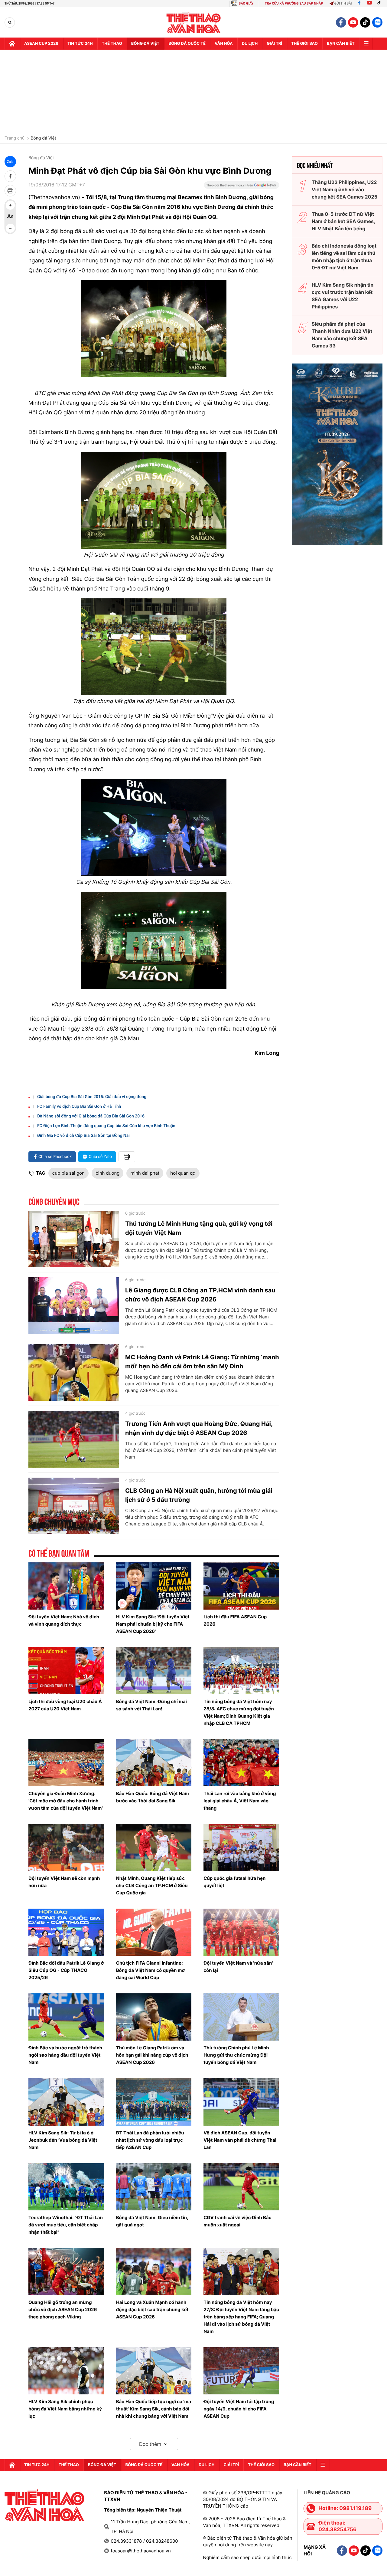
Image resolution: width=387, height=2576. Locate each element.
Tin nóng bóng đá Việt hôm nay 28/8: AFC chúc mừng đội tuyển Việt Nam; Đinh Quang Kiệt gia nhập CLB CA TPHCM (239, 1712)
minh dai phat (145, 1173)
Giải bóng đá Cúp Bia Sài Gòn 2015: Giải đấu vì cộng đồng (92, 1097)
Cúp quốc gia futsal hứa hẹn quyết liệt (234, 1882)
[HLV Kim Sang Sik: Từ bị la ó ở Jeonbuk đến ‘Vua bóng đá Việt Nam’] (66, 2102)
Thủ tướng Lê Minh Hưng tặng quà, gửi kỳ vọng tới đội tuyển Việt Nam (199, 1228)
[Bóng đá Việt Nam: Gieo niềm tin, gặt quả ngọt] (154, 2187)
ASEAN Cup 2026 (41, 44)
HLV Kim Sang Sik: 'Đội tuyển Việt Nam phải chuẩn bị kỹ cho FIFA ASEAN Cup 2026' (153, 1624)
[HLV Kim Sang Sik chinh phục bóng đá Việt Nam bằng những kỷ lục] (66, 2371)
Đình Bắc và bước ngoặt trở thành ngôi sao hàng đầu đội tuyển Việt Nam (65, 2055)
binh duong (108, 1173)
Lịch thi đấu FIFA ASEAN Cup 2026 (235, 1620)
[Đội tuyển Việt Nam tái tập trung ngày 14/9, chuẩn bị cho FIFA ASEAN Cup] (241, 2371)
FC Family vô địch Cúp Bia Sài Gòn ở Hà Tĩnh (79, 1107)
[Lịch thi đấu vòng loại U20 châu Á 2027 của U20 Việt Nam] (66, 1671)
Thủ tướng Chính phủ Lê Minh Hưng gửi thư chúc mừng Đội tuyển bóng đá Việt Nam (236, 2055)
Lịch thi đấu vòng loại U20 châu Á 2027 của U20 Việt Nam (65, 1705)
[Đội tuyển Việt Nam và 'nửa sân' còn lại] (241, 1932)
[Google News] (242, 187)
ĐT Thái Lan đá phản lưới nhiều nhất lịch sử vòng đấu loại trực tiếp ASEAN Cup (150, 2140)
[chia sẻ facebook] (10, 176)
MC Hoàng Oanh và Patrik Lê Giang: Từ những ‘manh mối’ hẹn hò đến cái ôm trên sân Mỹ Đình (202, 1362)
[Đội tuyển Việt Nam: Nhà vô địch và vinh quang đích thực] (66, 1586)
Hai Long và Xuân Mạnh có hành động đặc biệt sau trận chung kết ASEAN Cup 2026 (152, 2310)
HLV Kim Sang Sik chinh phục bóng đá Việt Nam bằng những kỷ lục (65, 2409)
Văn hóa (224, 44)
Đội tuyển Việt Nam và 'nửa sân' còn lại (238, 1967)
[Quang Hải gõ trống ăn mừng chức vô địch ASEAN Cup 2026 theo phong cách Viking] (66, 2272)
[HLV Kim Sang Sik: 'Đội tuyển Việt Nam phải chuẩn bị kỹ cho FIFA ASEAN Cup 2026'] (154, 1586)
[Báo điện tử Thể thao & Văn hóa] (194, 23)
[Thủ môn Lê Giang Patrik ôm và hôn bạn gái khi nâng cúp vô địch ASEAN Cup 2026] (154, 2017)
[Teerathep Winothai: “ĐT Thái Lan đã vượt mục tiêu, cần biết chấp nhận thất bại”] (66, 2187)
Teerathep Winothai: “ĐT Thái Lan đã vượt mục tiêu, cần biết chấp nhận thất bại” (66, 2225)
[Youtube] (369, 3)
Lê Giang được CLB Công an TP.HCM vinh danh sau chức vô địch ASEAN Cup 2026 (200, 1295)
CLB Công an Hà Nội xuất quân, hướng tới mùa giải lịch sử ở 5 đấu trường (199, 1495)
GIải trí (274, 44)
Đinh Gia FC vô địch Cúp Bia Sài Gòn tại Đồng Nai (83, 1136)
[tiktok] (365, 22)
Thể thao (112, 44)
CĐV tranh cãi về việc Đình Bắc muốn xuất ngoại (237, 2221)
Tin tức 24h (80, 44)
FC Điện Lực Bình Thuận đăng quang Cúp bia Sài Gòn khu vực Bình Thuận (106, 1126)
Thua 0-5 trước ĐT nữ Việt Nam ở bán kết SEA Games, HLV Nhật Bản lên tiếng (343, 221)
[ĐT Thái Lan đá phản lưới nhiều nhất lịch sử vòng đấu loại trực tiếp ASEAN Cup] (154, 2102)
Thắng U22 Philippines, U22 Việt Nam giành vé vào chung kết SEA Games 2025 (345, 189)
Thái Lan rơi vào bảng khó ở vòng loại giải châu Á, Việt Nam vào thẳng (240, 1801)
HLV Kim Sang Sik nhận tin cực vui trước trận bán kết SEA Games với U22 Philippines (343, 296)
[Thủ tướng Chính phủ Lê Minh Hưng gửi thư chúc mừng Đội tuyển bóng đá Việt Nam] (241, 2017)
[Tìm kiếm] (10, 23)
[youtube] (353, 22)
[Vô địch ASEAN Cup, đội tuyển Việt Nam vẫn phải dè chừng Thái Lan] (241, 2102)
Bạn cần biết (341, 44)
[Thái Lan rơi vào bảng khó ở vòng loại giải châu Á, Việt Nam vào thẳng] (241, 1763)
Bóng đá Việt (145, 44)
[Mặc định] (10, 217)
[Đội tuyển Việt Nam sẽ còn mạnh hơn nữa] (66, 1847)
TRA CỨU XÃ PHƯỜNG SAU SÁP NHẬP (294, 3)
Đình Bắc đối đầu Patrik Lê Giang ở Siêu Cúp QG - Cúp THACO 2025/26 (66, 1970)
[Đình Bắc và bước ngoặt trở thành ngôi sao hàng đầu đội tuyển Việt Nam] (66, 2017)
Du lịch (250, 44)
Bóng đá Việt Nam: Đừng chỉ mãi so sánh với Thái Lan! (151, 1705)
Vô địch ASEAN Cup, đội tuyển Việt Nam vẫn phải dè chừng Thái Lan (240, 2140)
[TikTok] (380, 3)
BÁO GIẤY (246, 3)
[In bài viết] (10, 191)
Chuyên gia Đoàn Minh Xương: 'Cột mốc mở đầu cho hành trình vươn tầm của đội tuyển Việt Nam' (66, 1801)
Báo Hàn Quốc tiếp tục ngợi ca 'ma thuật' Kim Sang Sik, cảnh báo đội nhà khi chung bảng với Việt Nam (154, 2409)
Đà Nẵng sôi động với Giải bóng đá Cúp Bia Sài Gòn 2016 (91, 1116)
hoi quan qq (183, 1173)
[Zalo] (377, 22)
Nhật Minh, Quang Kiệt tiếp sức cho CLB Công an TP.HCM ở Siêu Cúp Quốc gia (152, 1885)
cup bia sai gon (68, 1173)
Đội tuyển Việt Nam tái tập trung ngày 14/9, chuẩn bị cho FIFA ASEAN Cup (239, 2409)
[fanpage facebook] (341, 22)
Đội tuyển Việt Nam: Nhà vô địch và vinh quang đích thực (64, 1620)
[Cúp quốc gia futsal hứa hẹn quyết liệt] (241, 1847)
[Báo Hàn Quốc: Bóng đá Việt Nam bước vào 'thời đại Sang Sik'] (154, 1763)
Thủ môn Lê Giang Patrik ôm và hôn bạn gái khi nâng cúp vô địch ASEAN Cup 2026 (152, 2055)
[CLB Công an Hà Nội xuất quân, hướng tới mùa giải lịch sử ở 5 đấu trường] (74, 1506)
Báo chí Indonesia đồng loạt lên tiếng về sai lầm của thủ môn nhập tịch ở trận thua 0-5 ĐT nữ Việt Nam (344, 257)
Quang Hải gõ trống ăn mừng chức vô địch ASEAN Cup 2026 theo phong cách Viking (63, 2310)
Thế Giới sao (304, 44)
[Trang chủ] (12, 44)
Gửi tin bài (343, 3)
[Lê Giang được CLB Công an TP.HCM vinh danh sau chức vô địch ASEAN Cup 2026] (74, 1306)
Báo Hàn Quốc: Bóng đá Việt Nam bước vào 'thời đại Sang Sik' (153, 1797)
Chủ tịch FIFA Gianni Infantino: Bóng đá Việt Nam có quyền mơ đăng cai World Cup (150, 1970)
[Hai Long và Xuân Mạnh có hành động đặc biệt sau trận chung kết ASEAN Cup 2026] (154, 2272)
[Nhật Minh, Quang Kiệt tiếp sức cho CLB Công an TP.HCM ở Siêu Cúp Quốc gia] (154, 1847)
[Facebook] (359, 3)
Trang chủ (15, 138)
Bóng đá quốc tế (187, 44)
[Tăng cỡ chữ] (10, 205)
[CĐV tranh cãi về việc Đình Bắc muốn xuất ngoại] (241, 2187)
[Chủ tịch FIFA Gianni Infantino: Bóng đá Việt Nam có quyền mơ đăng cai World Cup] (154, 1932)
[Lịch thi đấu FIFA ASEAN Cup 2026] (241, 1586)
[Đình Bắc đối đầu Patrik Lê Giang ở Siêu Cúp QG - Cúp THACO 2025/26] (66, 1932)
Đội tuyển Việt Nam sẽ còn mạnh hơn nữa (64, 1882)
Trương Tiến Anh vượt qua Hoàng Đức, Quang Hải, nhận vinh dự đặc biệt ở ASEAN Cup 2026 (199, 1428)
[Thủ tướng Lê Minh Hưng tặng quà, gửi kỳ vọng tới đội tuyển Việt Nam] (74, 1239)
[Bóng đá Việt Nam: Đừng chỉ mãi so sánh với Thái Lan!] (154, 1671)
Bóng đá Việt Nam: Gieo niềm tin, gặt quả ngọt (152, 2221)
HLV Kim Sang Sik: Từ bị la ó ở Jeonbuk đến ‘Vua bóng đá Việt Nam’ (63, 2140)
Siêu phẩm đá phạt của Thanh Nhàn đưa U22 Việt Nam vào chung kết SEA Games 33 (342, 335)
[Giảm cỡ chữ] (10, 228)
